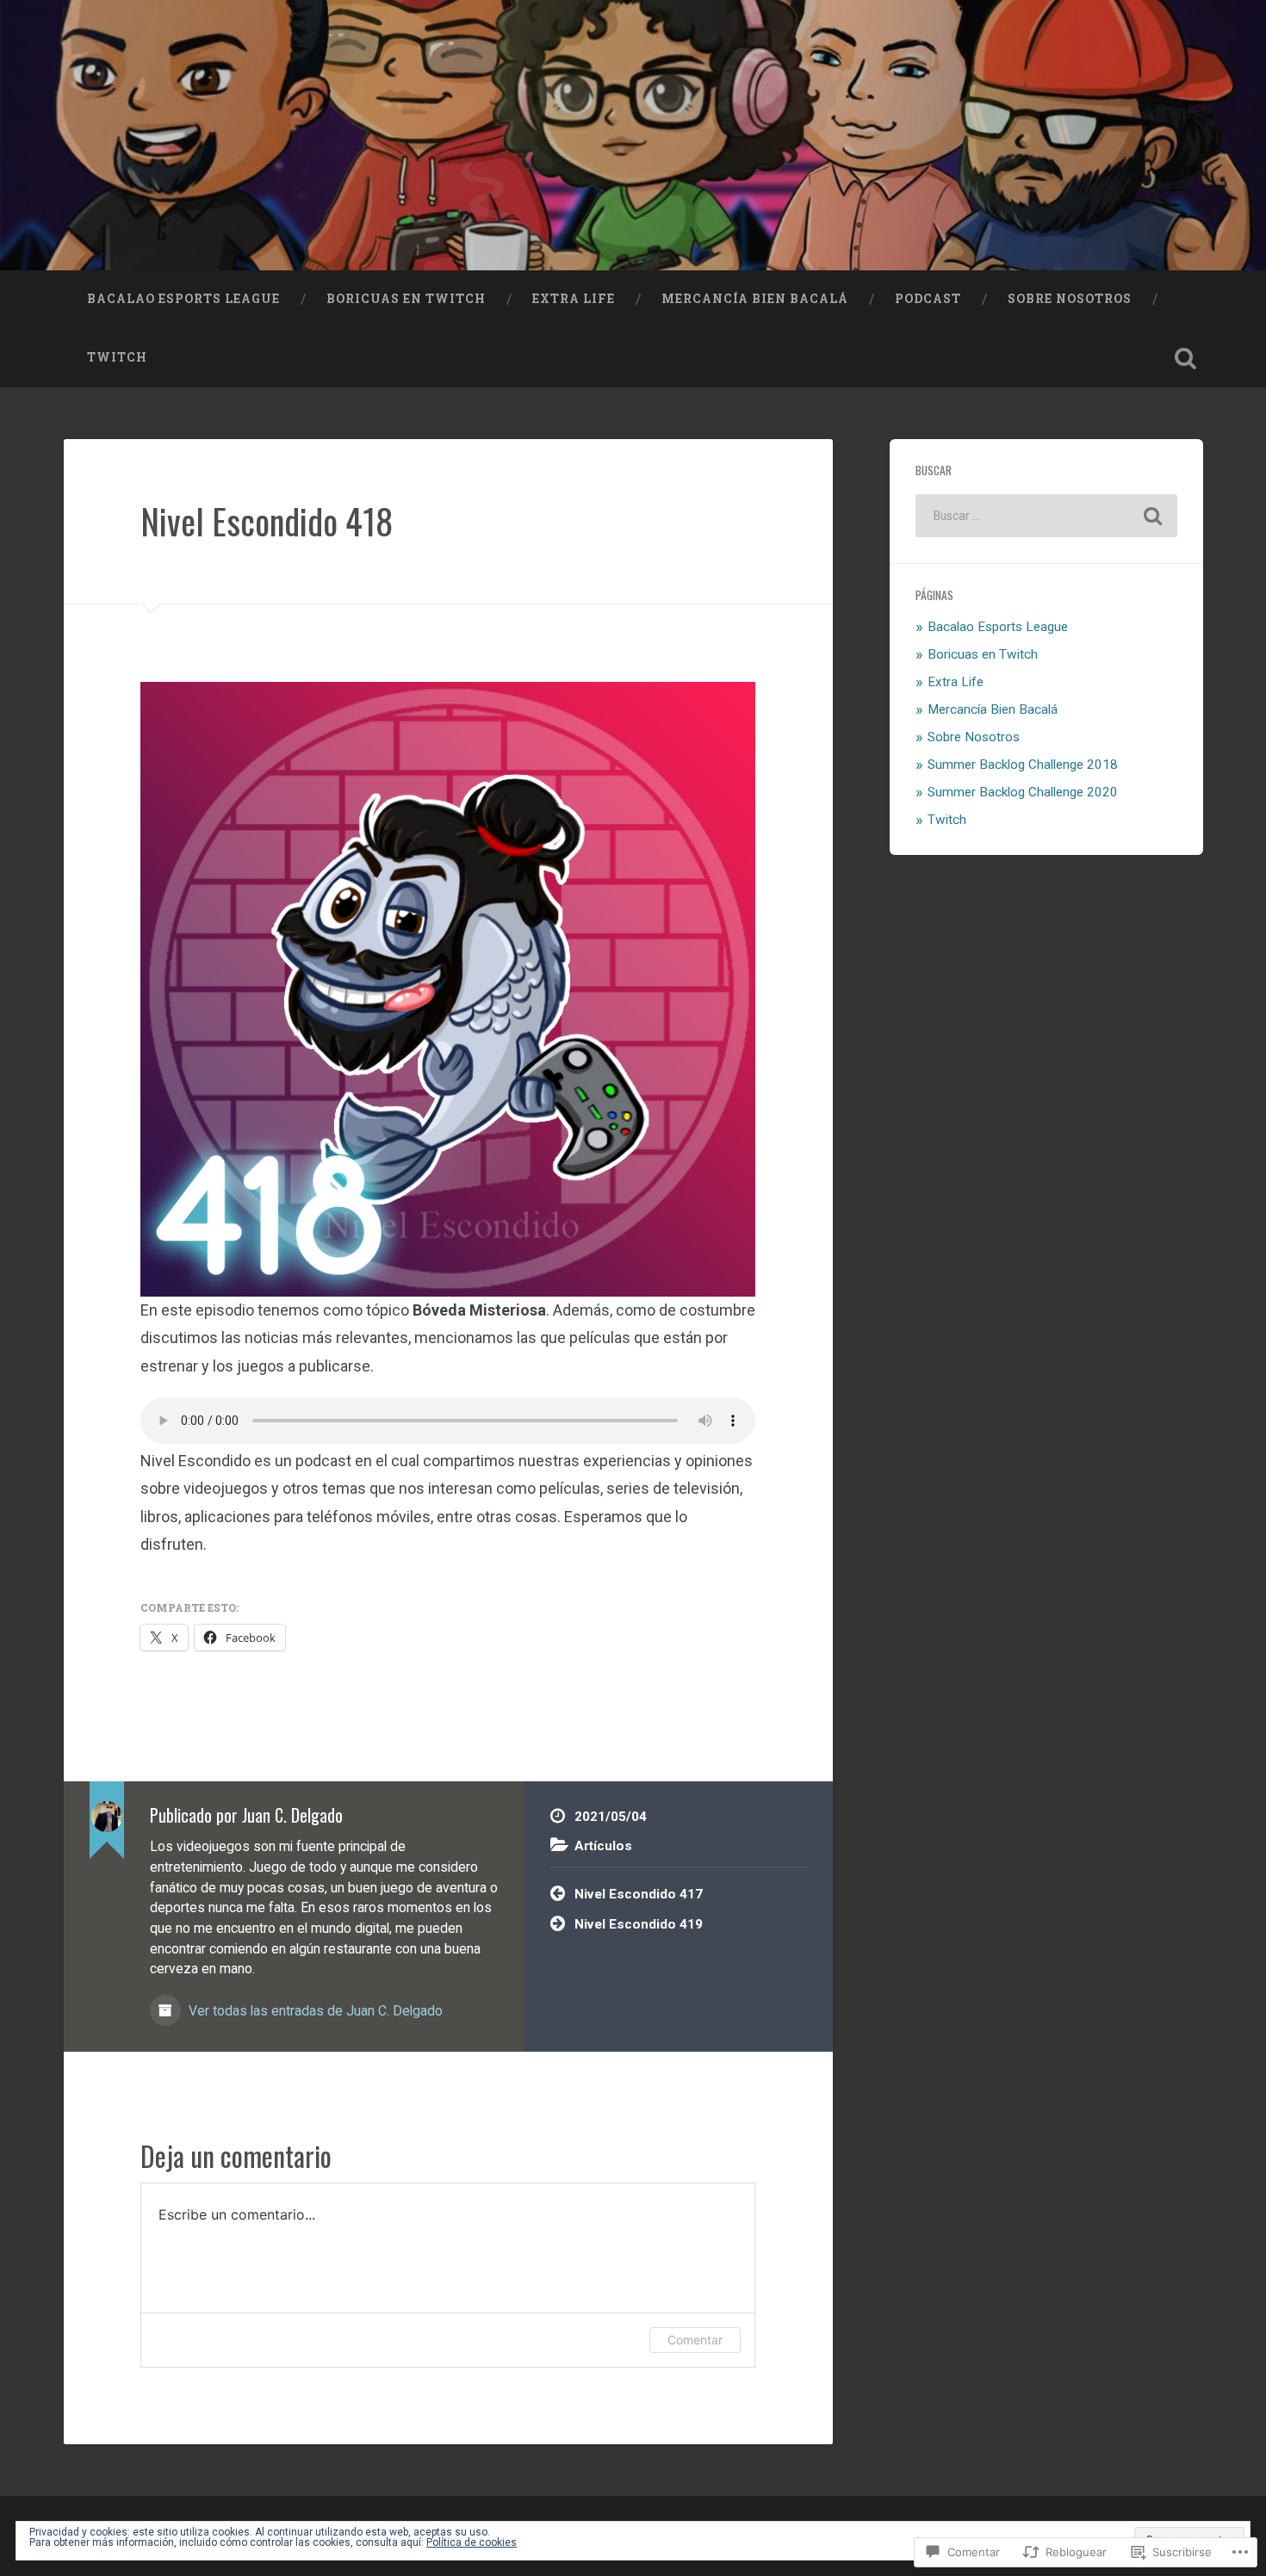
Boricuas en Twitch (406, 299)
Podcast (928, 299)
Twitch (117, 357)
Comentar (695, 2340)
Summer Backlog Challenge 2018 (1023, 765)
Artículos (603, 1846)
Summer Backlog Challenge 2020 (1023, 792)
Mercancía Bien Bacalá (755, 299)
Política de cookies (472, 2542)
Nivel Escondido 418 (267, 521)
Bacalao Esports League (183, 299)
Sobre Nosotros (1070, 299)
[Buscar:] (1046, 516)
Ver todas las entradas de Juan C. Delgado (314, 2011)
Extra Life (574, 299)
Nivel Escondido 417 (639, 1894)
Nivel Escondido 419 (639, 1924)
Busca (1186, 358)
